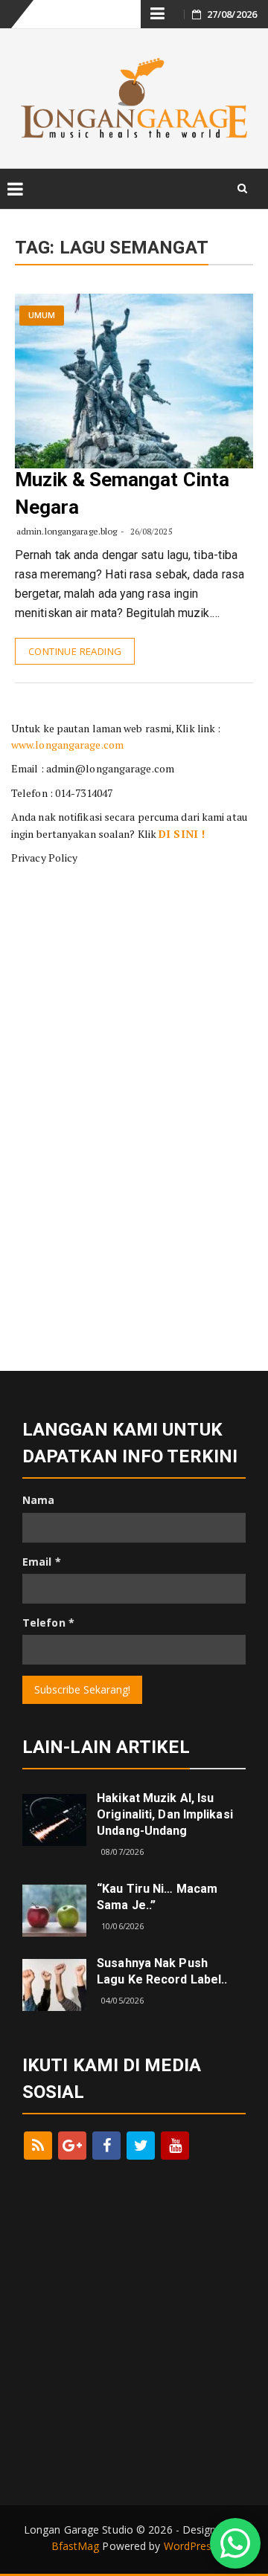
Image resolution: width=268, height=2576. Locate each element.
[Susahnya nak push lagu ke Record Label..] (54, 1984)
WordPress (191, 2546)
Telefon (48, 1623)
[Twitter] (141, 2146)
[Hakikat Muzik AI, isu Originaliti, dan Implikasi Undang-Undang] (54, 1819)
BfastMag (76, 2546)
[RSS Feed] (38, 2146)
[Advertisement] (134, 966)
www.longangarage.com (67, 745)
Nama (38, 1500)
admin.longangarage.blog (67, 531)
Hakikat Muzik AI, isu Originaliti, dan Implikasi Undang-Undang (165, 1814)
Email (42, 1562)
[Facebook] (106, 2146)
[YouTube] (175, 2146)
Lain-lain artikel (106, 1747)
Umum (42, 316)
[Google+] (72, 2146)
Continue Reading (75, 651)
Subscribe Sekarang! (82, 1689)
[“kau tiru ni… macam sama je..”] (54, 1910)
